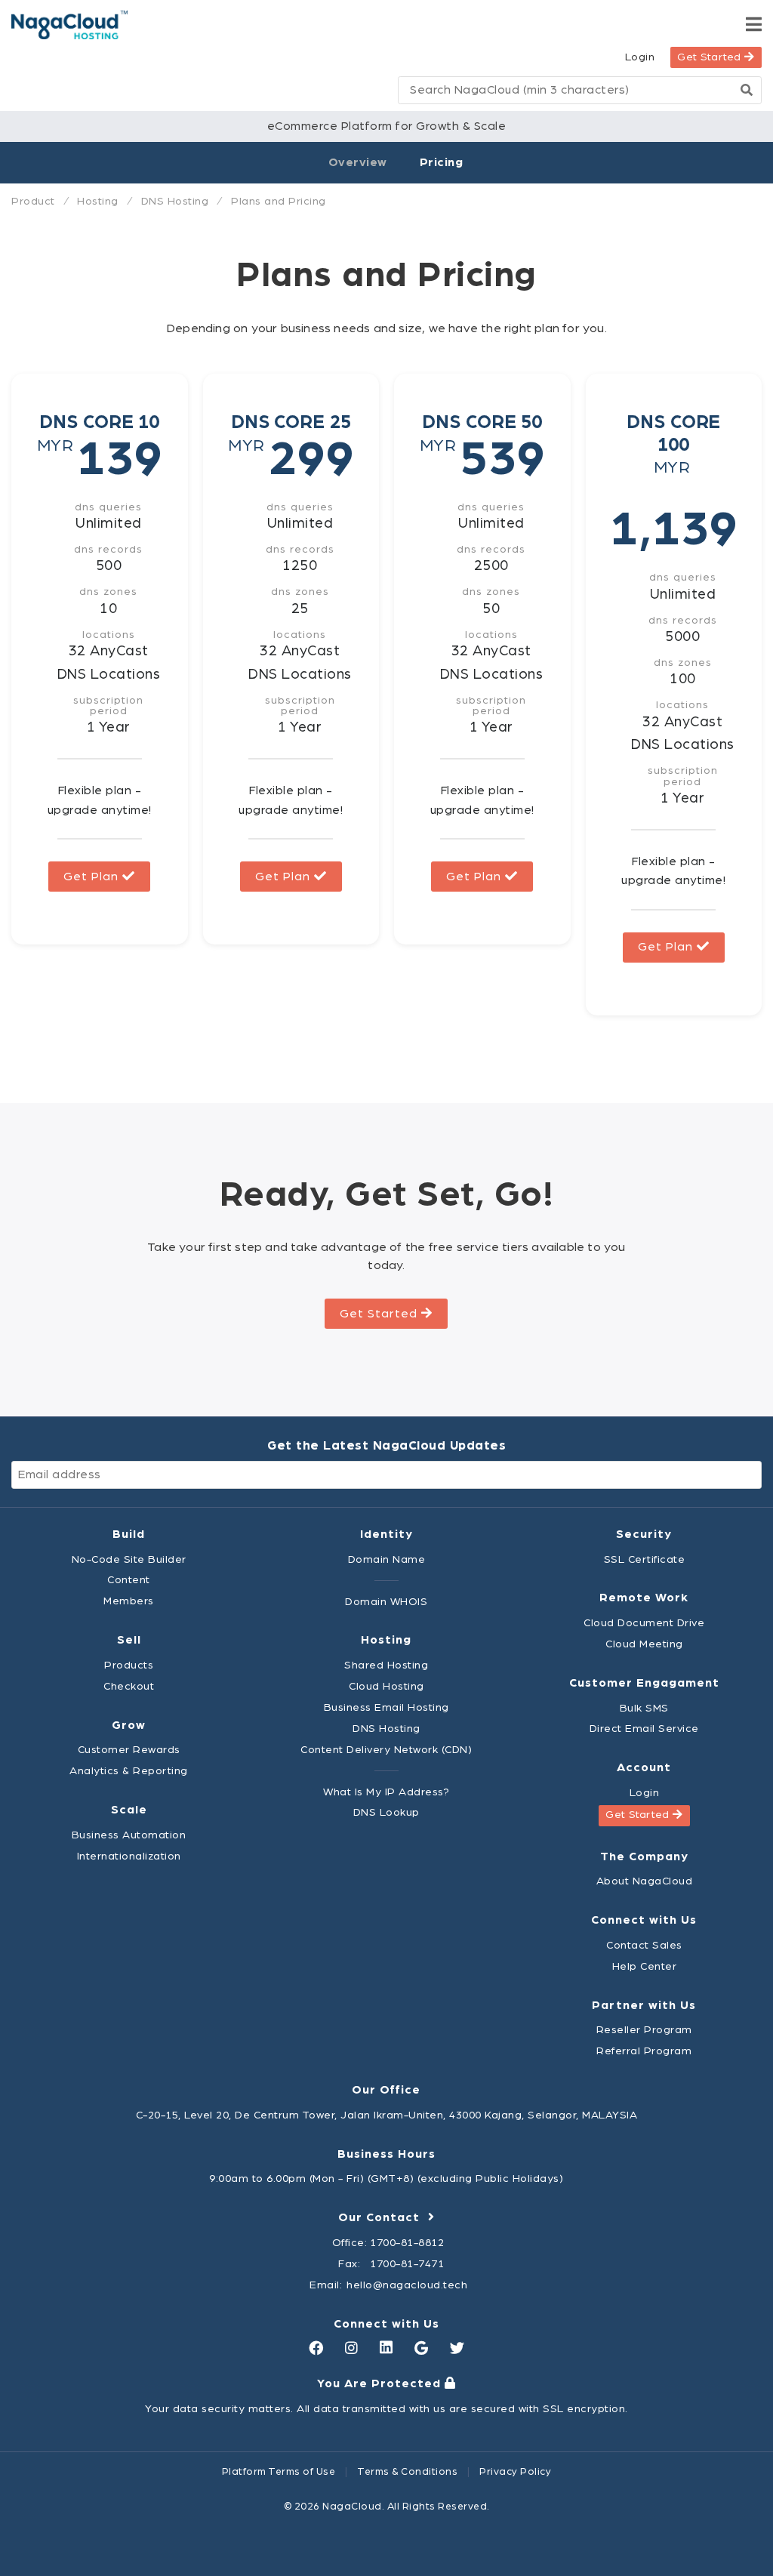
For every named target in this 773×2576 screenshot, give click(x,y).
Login (640, 57)
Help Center (645, 1966)
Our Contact (383, 2217)
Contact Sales (644, 1945)
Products (129, 1665)
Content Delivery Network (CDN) (386, 1750)
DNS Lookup (386, 1812)
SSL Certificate (645, 1559)
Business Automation (129, 1835)
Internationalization (129, 1856)
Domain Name (387, 1559)
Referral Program (644, 2051)
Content (129, 1580)
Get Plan (93, 877)
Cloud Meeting (644, 1644)
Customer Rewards (129, 1750)
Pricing (442, 162)
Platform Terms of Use (279, 2472)
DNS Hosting (386, 1729)
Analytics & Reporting (129, 1771)
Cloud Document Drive (644, 1623)
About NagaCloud (645, 1881)
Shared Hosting (386, 1665)
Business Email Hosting (386, 1707)
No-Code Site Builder (129, 1559)
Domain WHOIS (386, 1602)
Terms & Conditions (407, 2472)
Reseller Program (644, 2030)
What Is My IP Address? (386, 1792)
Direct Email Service (644, 1729)
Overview (358, 162)
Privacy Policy (515, 2472)
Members (129, 1601)
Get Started (711, 57)
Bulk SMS (644, 1708)
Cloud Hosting (386, 1686)
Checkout (129, 1686)
